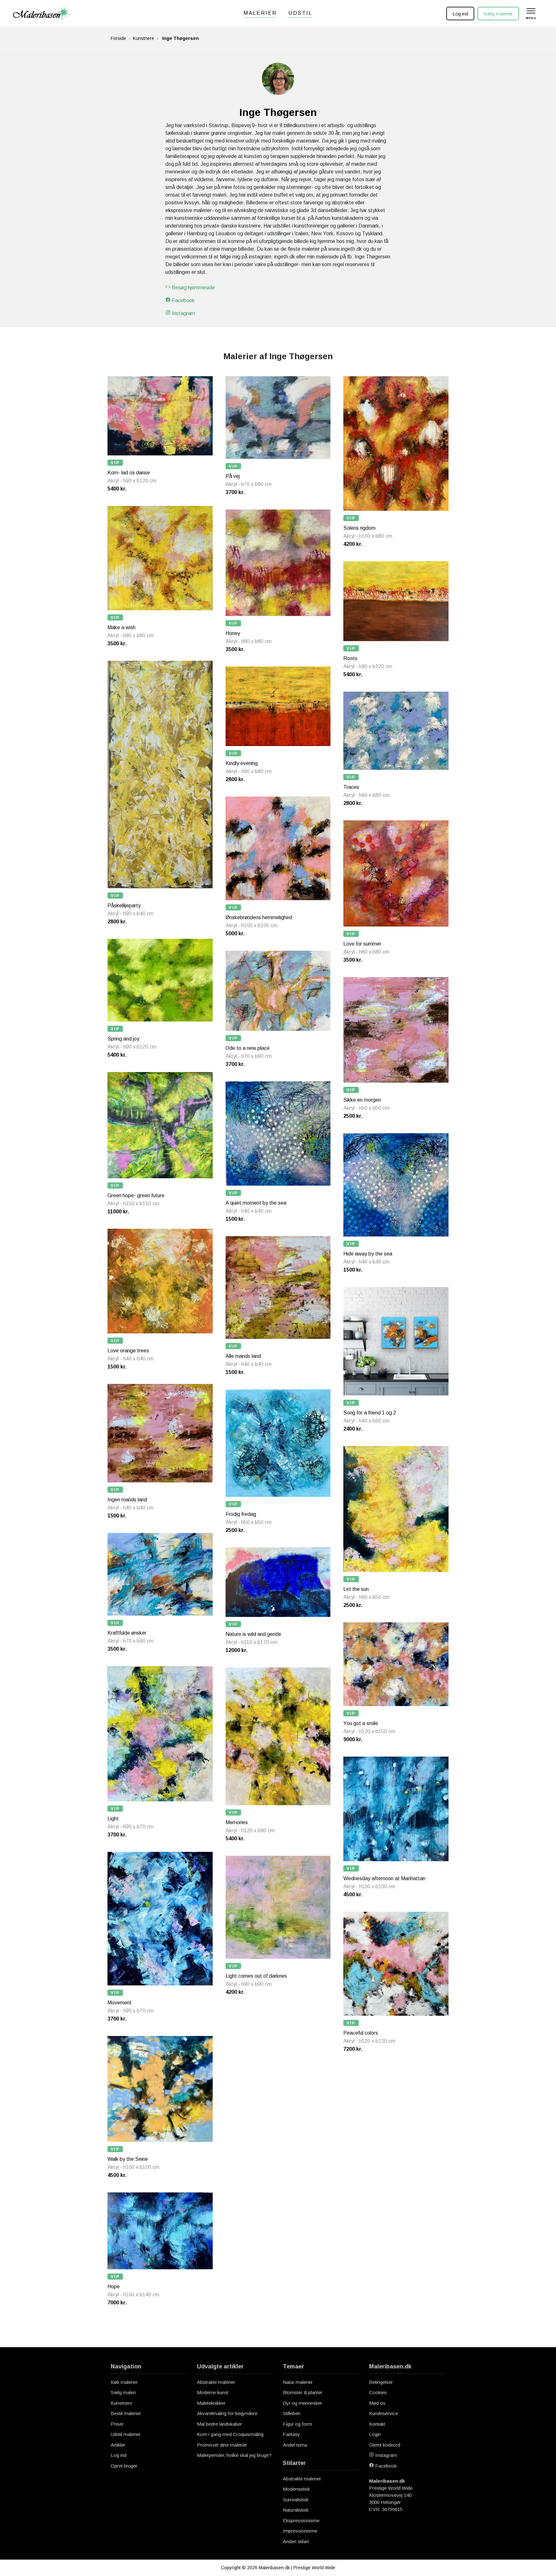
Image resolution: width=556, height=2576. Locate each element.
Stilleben (292, 2413)
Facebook (183, 300)
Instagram (183, 313)
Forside (118, 38)
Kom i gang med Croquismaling (230, 2434)
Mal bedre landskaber (219, 2424)
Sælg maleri (123, 2392)
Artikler (118, 2445)
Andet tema (295, 2445)
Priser (117, 2424)
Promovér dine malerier (222, 2445)
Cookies (378, 2392)
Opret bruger (124, 2466)
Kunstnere (144, 38)
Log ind (460, 14)
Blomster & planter (303, 2392)
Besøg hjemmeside (193, 288)
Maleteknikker (211, 2403)
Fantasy (292, 2434)
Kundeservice (384, 2413)
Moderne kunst (213, 2392)
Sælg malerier (498, 14)
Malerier (260, 13)
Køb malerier (124, 2382)
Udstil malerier (126, 2434)
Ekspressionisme (301, 2520)
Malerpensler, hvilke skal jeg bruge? (234, 2455)
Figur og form (297, 2424)
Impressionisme (300, 2531)
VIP (115, 463)
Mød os (377, 2403)
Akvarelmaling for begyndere (227, 2413)
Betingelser (381, 2382)
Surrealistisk (296, 2500)
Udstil (300, 13)
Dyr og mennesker (302, 2403)
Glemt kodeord (385, 2445)
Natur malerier (298, 2382)
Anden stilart (296, 2541)
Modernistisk (296, 2489)
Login (375, 2434)
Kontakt (377, 2424)
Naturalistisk (296, 2510)
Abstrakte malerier (216, 2382)
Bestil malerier (126, 2413)
